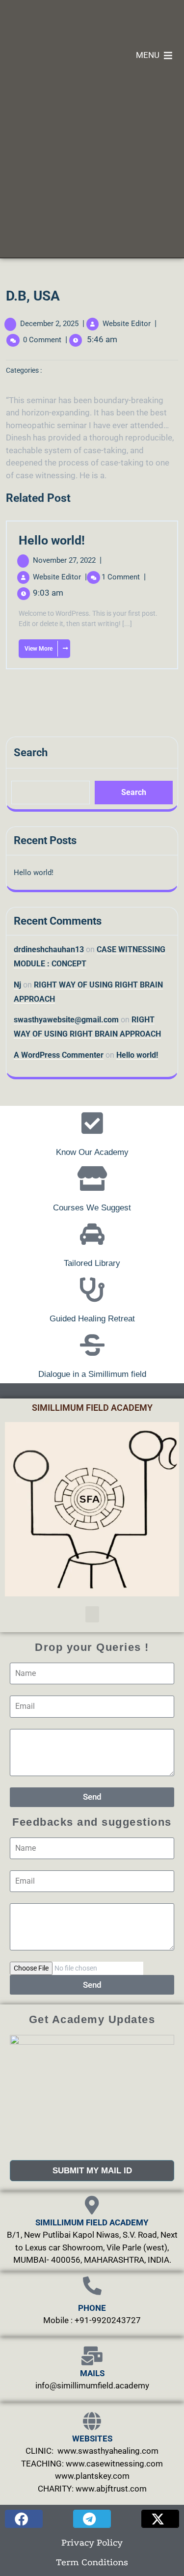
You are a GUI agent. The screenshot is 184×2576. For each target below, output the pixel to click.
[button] (92, 1614)
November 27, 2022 (67, 560)
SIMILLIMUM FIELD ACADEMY (92, 1408)
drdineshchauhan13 (49, 949)
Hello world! (52, 540)
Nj (17, 985)
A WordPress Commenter (59, 1055)
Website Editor (127, 324)
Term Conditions (92, 2562)
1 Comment (124, 577)
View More (36, 646)
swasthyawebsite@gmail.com (66, 1020)
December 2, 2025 (49, 324)
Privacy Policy (92, 2543)
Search (31, 753)
